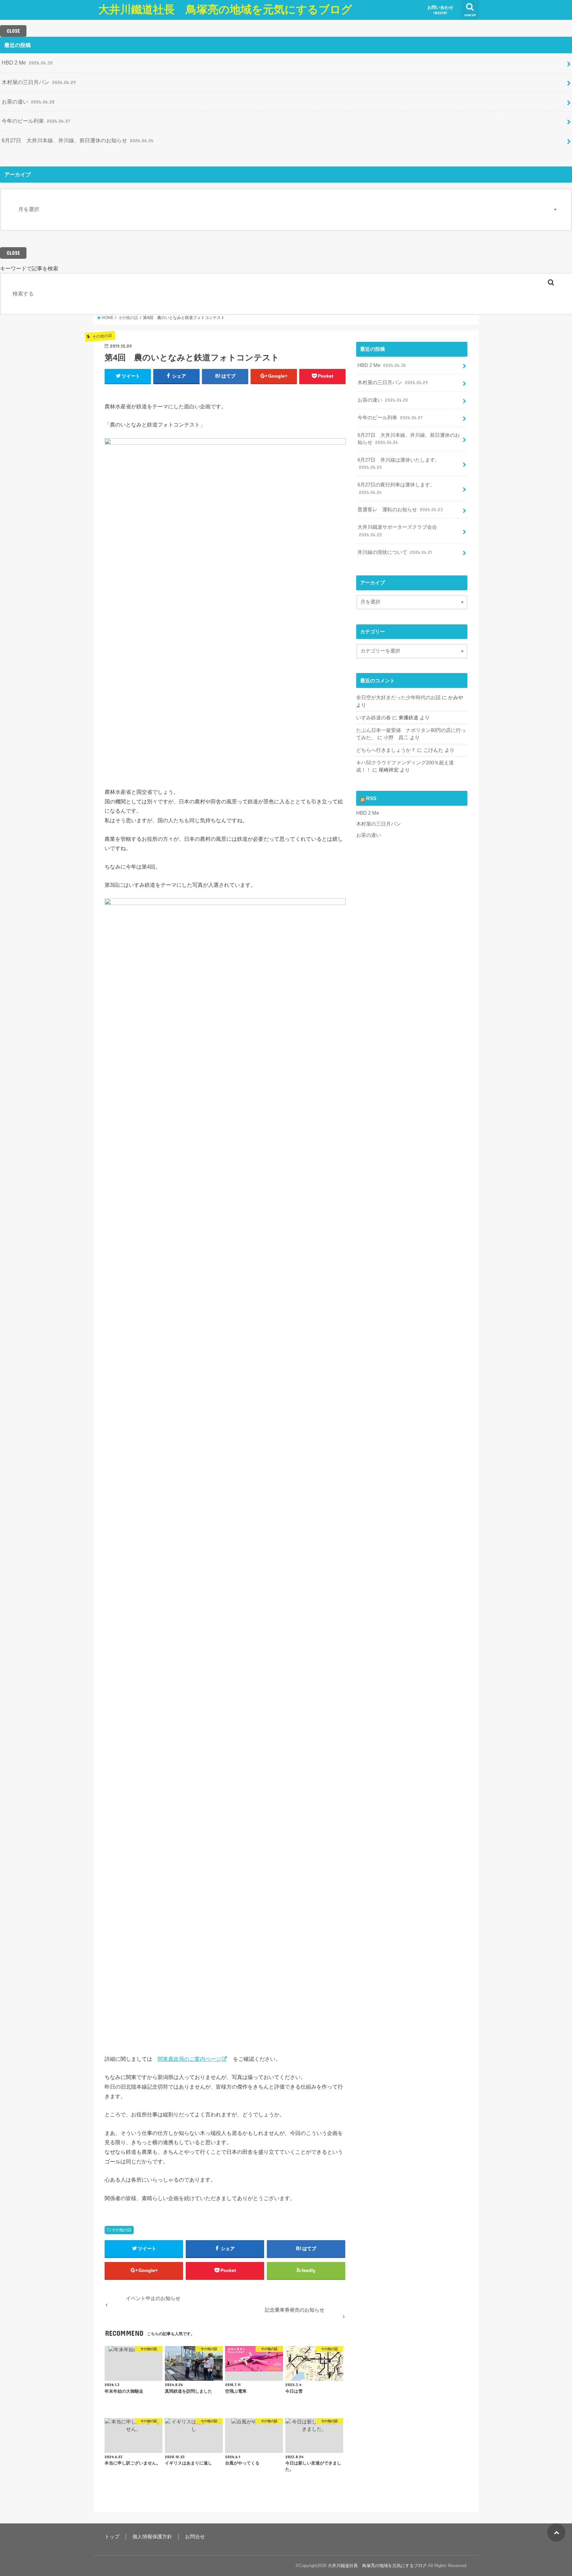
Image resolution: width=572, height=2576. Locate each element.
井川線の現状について (395, 552)
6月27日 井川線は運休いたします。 (399, 464)
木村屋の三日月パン (39, 82)
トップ (112, 2537)
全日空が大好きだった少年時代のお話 (398, 698)
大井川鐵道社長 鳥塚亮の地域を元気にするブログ (225, 9)
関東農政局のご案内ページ (189, 2059)
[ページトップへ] (556, 2532)
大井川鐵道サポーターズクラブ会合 (397, 531)
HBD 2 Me (27, 63)
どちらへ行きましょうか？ (386, 750)
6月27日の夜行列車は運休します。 (396, 488)
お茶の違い (28, 102)
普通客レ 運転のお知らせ (400, 510)
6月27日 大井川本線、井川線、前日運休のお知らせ (78, 140)
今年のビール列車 (36, 121)
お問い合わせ (440, 10)
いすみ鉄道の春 (374, 718)
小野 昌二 (396, 738)
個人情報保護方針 (152, 2537)
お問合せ (195, 2537)
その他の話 (121, 2230)
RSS (371, 798)
